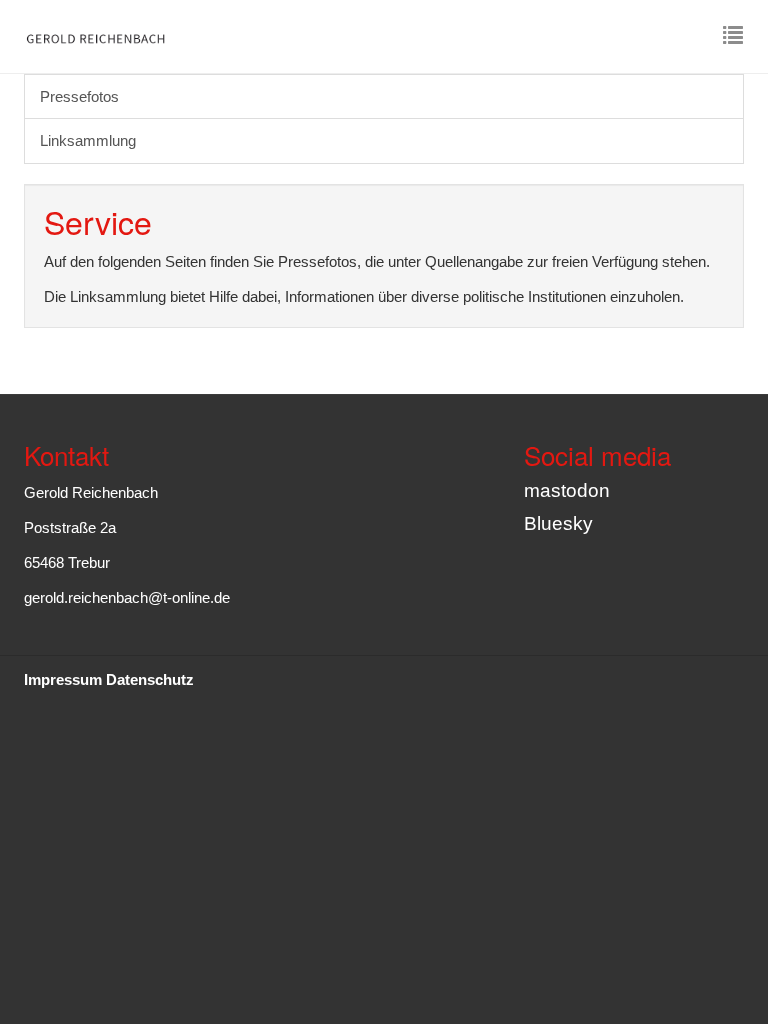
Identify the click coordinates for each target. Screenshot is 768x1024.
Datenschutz (150, 679)
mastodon (567, 490)
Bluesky (558, 523)
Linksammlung (88, 140)
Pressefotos (79, 96)
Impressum (63, 679)
